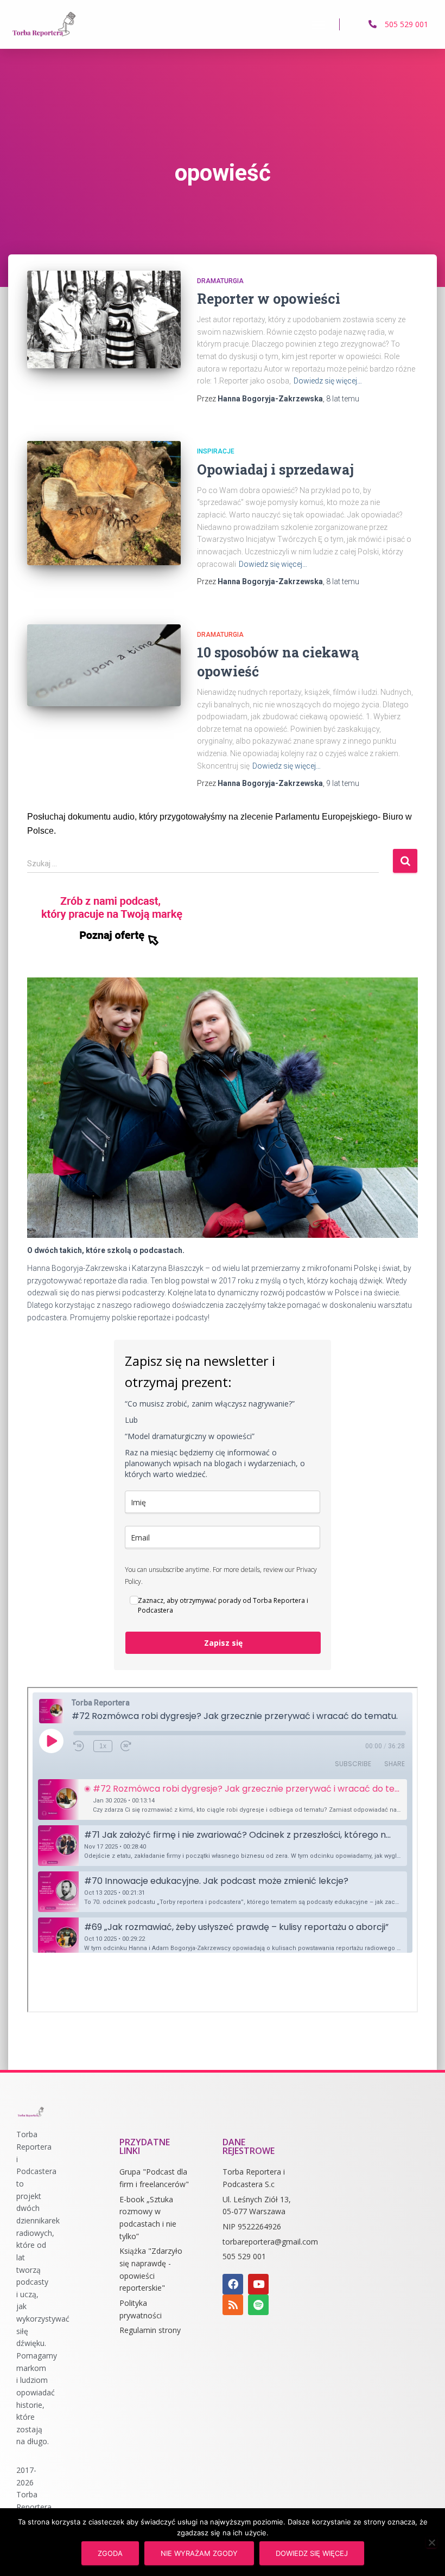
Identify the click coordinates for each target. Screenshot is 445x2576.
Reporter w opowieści (269, 299)
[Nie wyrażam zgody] (431, 2542)
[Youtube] (258, 2284)
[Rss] (233, 2305)
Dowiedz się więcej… (328, 381)
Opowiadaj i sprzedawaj (275, 469)
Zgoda (110, 2553)
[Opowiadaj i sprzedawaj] (104, 503)
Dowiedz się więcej (312, 2553)
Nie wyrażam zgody (199, 2553)
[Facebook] (233, 2284)
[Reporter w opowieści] (104, 319)
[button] (319, 24)
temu (343, 399)
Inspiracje (216, 451)
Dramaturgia (220, 281)
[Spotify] (258, 2305)
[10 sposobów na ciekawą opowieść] (104, 666)
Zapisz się (223, 1643)
